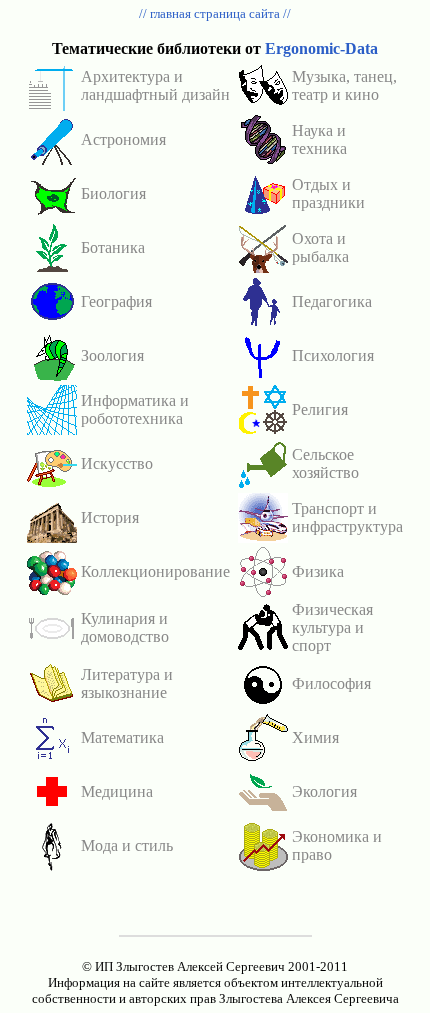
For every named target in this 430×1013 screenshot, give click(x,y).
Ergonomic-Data (321, 48)
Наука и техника (319, 139)
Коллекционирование (155, 571)
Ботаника (113, 247)
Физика (318, 571)
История (110, 517)
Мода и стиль (127, 845)
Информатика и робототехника (135, 409)
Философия (331, 683)
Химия (315, 737)
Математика (122, 737)
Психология (333, 355)
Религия (320, 409)
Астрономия (123, 139)
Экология (324, 791)
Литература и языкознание (127, 683)
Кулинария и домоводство (125, 627)
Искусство (117, 463)
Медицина (117, 791)
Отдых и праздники (328, 193)
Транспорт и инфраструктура (347, 517)
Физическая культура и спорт (332, 627)
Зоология (112, 355)
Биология (113, 193)
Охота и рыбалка (320, 247)
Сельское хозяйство (325, 463)
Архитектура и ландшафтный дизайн (155, 85)
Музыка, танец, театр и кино (344, 85)
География (116, 301)
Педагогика (332, 301)
